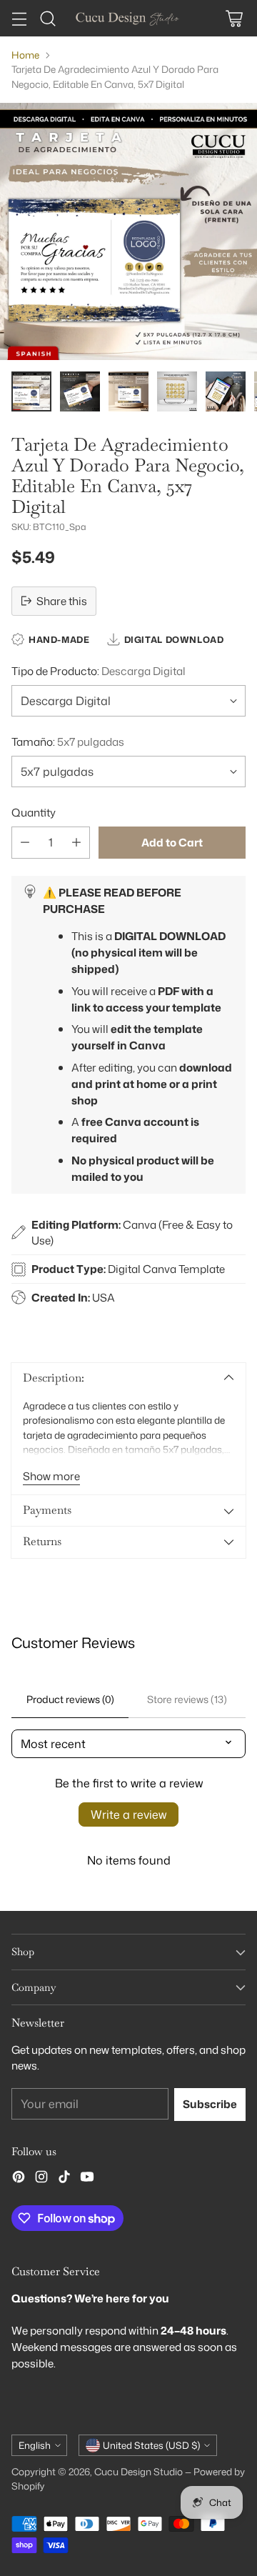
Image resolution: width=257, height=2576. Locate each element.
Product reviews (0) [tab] (70, 1699)
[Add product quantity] (76, 843)
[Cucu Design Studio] (128, 18)
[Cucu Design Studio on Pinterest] (19, 2179)
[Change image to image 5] (226, 391)
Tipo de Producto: (99, 671)
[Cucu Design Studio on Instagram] (41, 2179)
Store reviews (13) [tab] (187, 1699)
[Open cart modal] (234, 18)
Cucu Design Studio (138, 2471)
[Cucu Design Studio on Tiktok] (64, 2179)
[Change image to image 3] (128, 391)
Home (25, 55)
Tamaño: (68, 742)
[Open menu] (19, 18)
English (35, 2445)
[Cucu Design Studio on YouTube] (87, 2179)
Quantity (34, 812)
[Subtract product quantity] (25, 843)
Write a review (128, 1814)
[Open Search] (47, 18)
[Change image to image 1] (31, 391)
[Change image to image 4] (177, 391)
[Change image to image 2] (80, 391)
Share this (62, 601)
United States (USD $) (151, 2445)
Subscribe (210, 2104)
